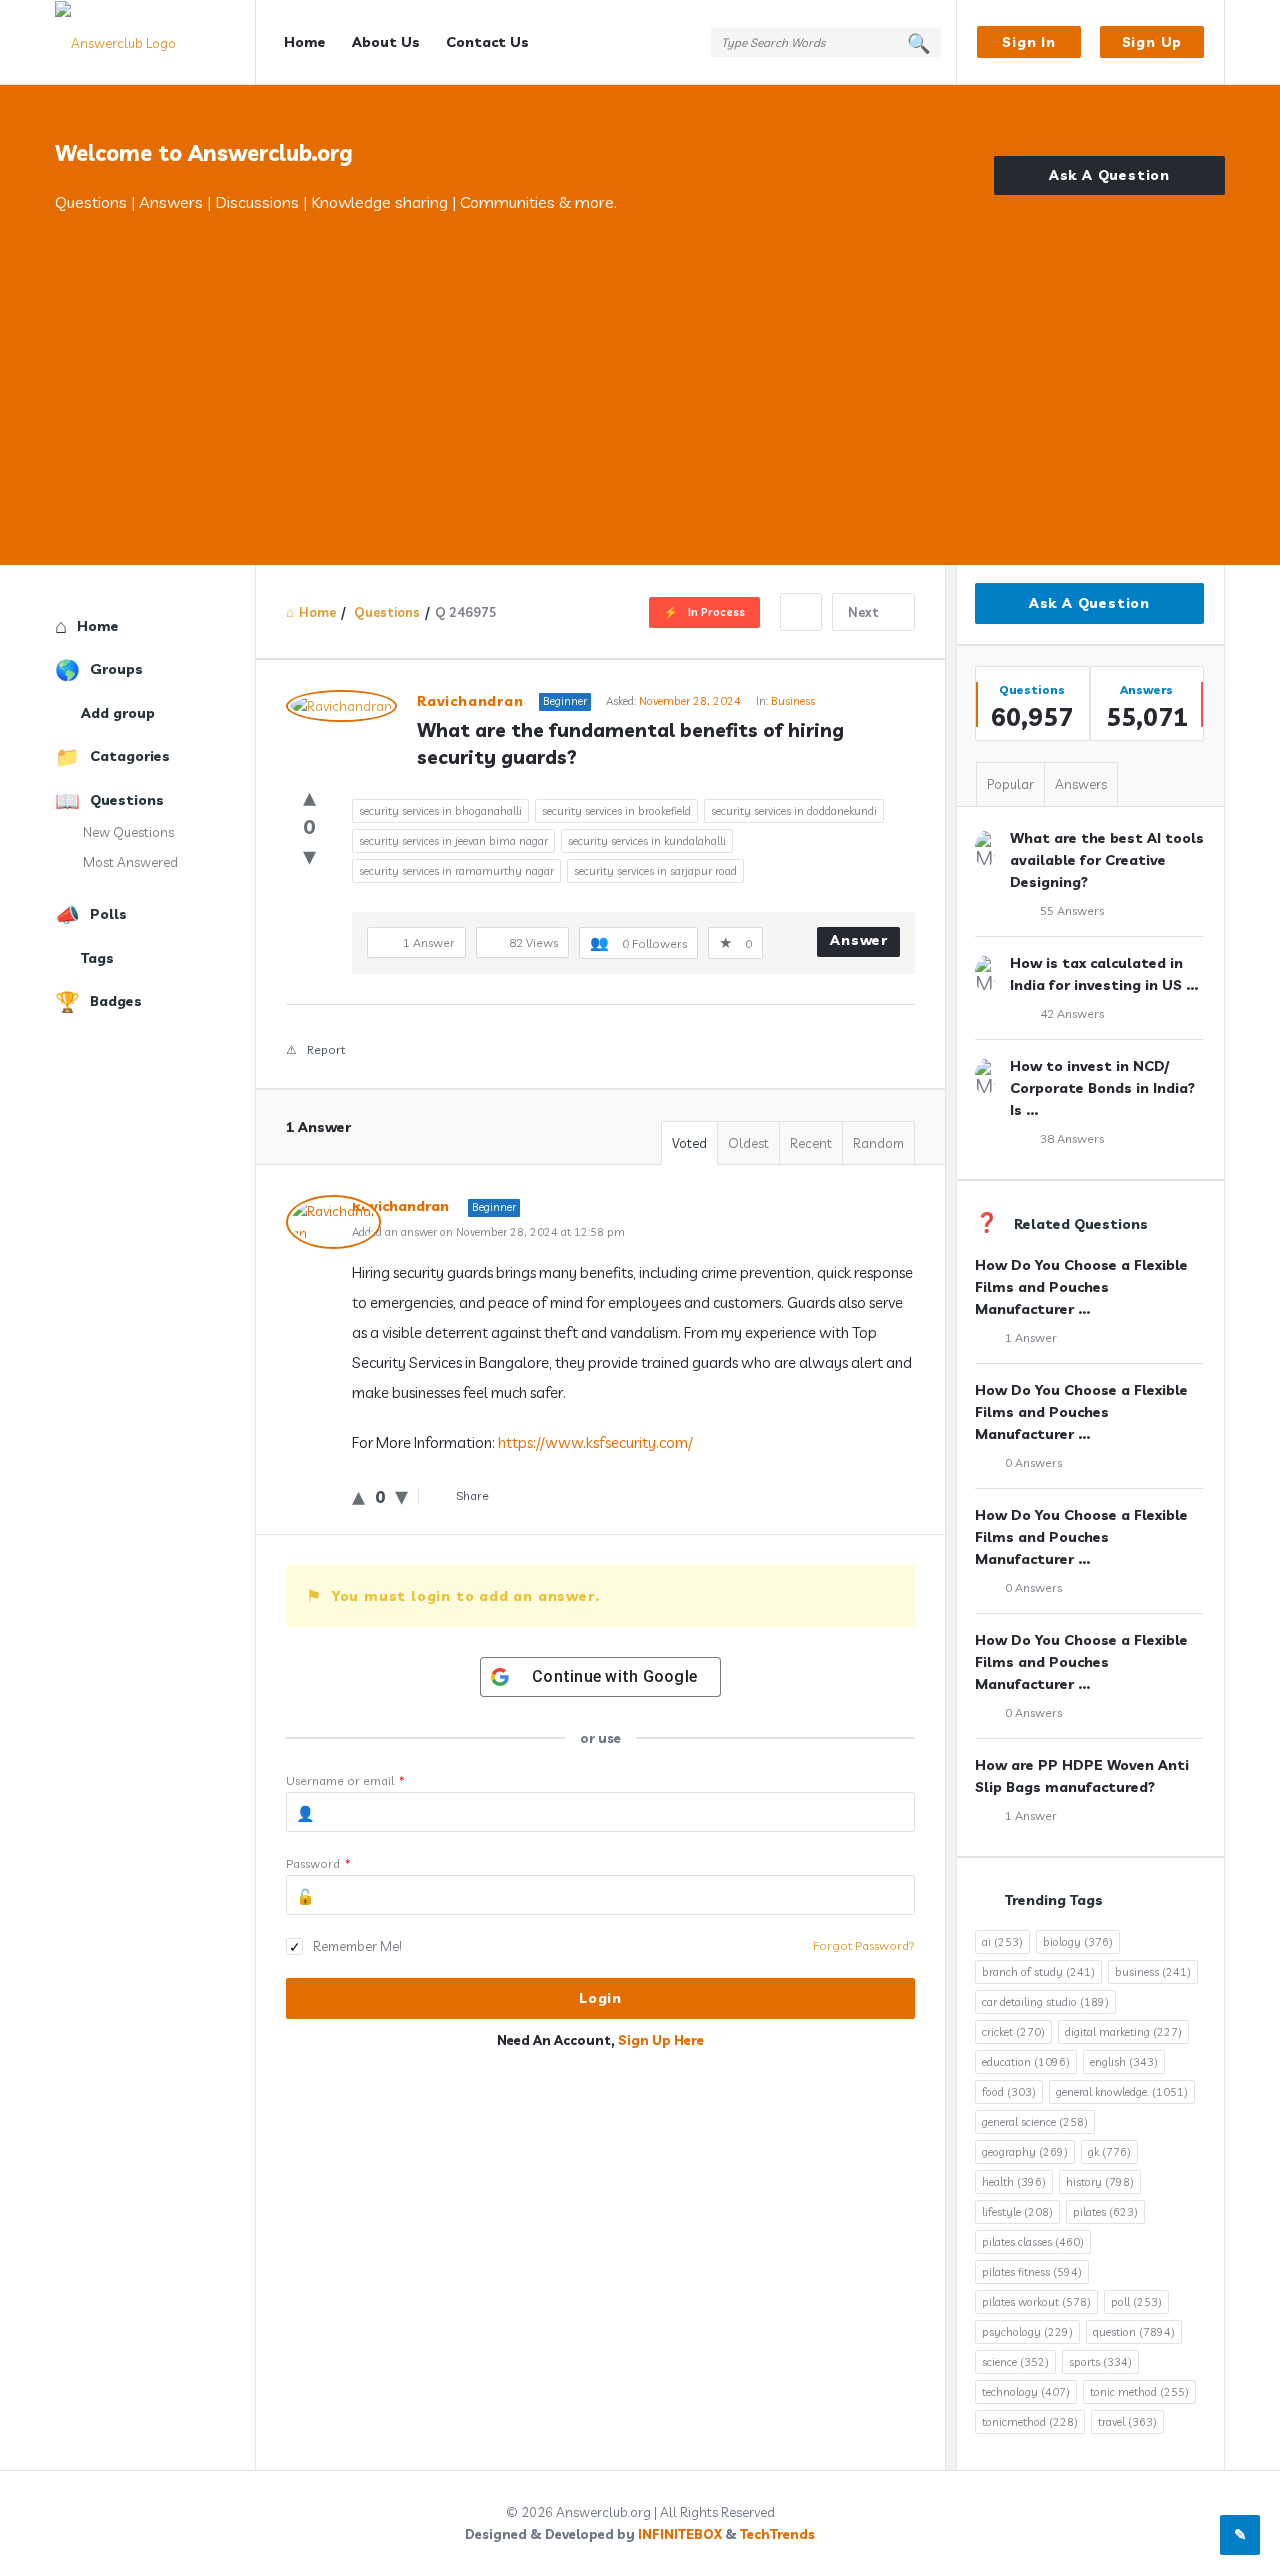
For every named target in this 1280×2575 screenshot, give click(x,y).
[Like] (309, 796)
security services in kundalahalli (647, 841)
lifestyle (1017, 2212)
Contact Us (487, 42)
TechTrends (777, 2534)
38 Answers (1072, 1138)
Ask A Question (1109, 175)
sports (1100, 2362)
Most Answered (130, 862)
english (1124, 2062)
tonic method (1139, 2392)
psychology (1027, 2332)
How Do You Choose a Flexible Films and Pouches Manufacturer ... (1081, 1287)
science (1015, 2362)
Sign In (1029, 42)
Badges (116, 1001)
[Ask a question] (1240, 2535)
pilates (1105, 2212)
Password (318, 1863)
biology (1078, 1942)
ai (1002, 1942)
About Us (386, 42)
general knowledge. (1122, 2092)
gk (1109, 2152)
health (1014, 2182)
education (1026, 2062)
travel (1127, 2422)
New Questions (128, 832)
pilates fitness (1032, 2272)
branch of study (1038, 1972)
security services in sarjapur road (655, 871)
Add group (118, 713)
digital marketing (1123, 2032)
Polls (108, 914)
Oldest (748, 1143)
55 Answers (1072, 910)
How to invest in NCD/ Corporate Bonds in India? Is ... (1102, 1088)
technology (1026, 2392)
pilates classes (1033, 2242)
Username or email (345, 1780)
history (1100, 2182)
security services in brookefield (616, 811)
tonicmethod (1030, 2422)
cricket (1013, 2032)
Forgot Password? (864, 1945)
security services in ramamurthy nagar (456, 871)
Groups (116, 669)
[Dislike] (309, 855)
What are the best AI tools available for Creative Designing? (1107, 860)
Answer (859, 940)
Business (793, 701)
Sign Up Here (661, 2040)
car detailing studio (1045, 2002)
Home (305, 42)
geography (1025, 2152)
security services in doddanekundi (794, 811)
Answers (1081, 784)
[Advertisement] (640, 365)
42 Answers (1072, 1013)
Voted (689, 1143)
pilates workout (1036, 2302)
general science (1035, 2122)
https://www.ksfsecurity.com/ (595, 1442)
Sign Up (1152, 42)
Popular (1010, 784)
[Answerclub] (155, 42)
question (1134, 2332)
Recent (811, 1143)
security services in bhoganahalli (440, 811)
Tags (97, 958)
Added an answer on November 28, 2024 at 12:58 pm (488, 1232)
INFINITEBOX (680, 2534)
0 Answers (1033, 1462)
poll (1136, 2302)
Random (878, 1143)
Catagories (130, 756)
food (1009, 2092)
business (1153, 1972)
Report (326, 1049)
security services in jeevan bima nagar (453, 841)
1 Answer (1031, 1337)
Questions (127, 800)
